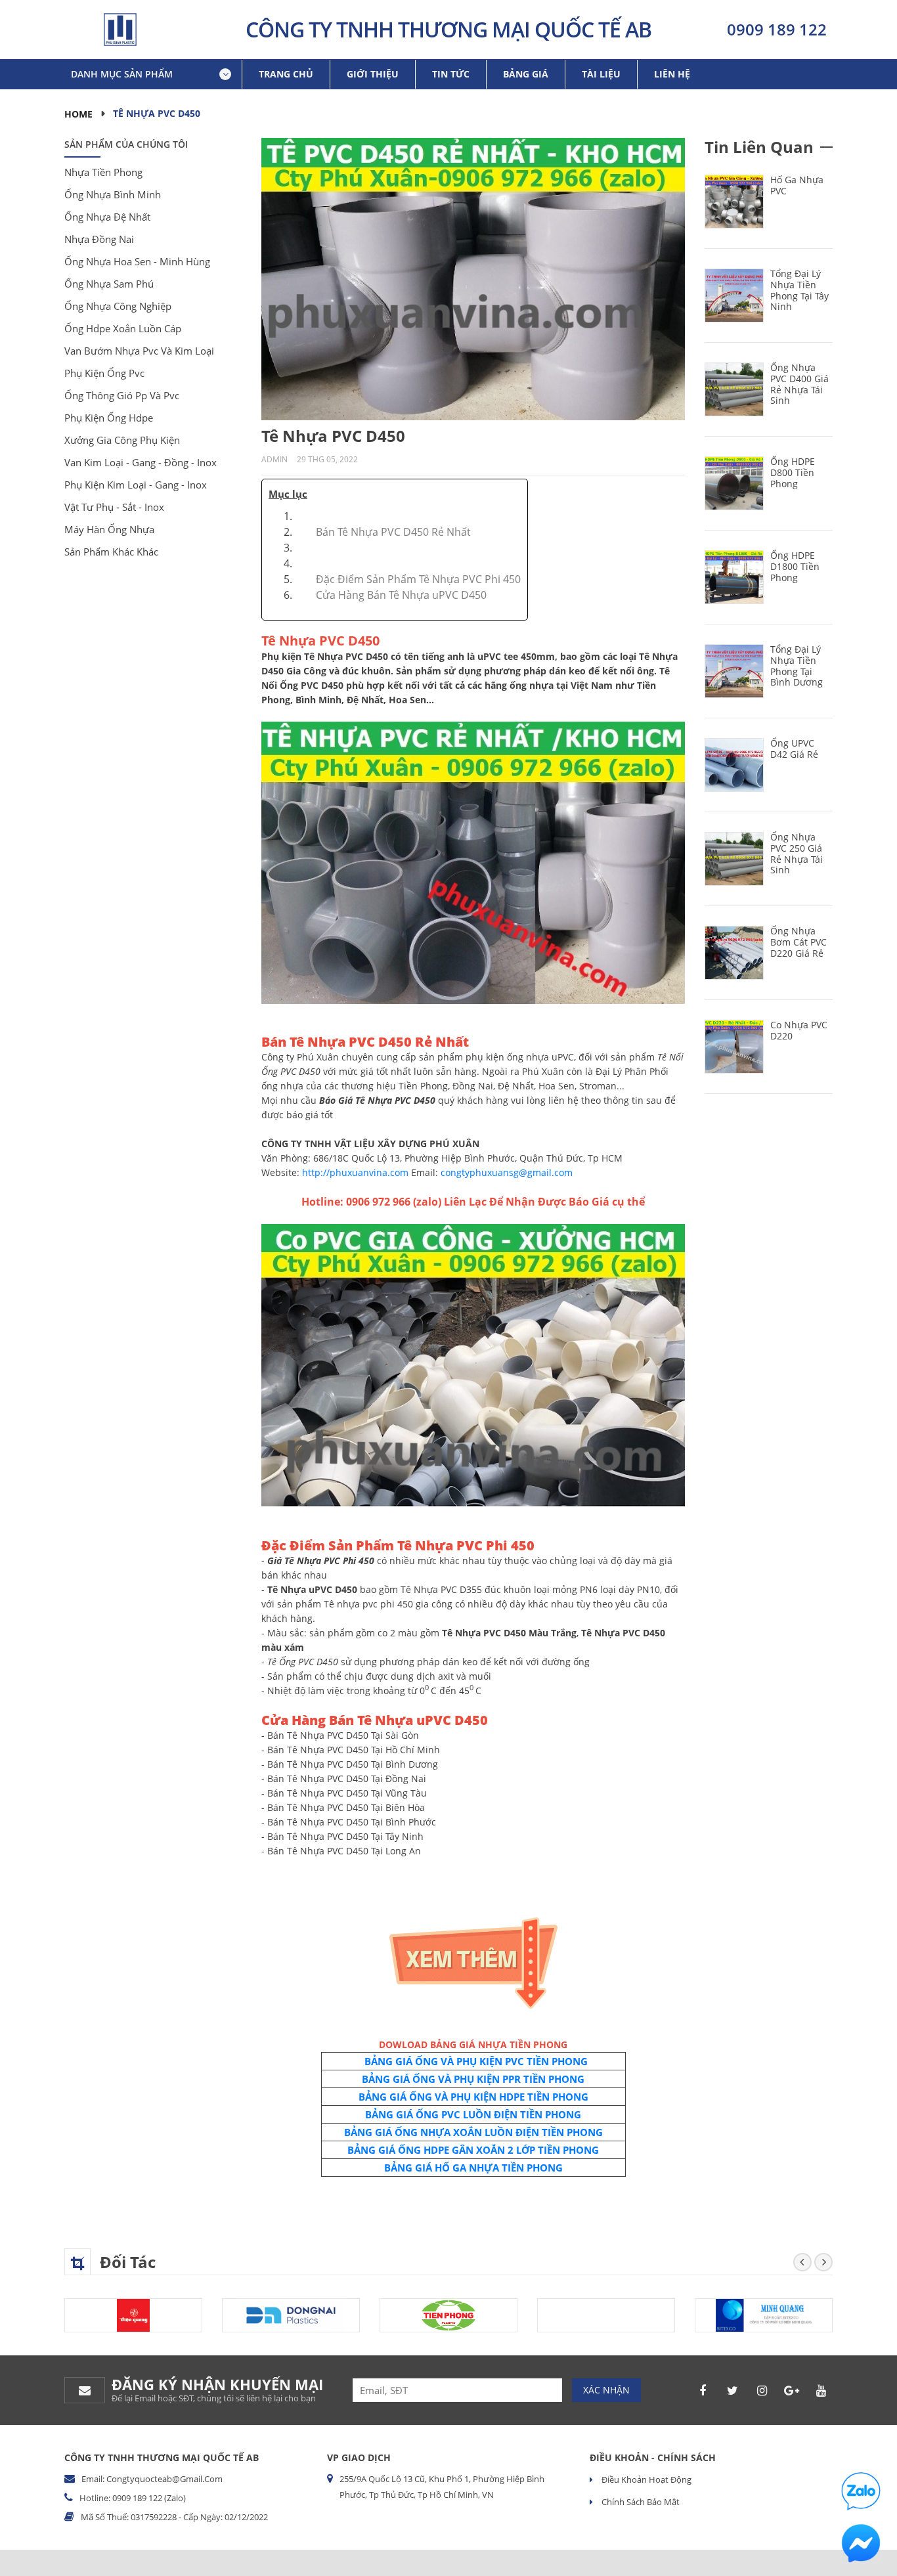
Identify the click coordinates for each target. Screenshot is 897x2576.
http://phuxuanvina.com (355, 1172)
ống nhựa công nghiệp (118, 306)
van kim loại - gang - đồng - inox (141, 462)
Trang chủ (286, 74)
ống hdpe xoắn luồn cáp (123, 328)
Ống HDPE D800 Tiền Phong (793, 472)
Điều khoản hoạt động (645, 2479)
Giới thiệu (373, 74)
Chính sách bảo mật (640, 2502)
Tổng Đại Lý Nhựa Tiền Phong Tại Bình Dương (797, 666)
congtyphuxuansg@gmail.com (507, 1172)
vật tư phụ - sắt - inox (114, 507)
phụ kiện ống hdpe (109, 418)
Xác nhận (606, 2390)
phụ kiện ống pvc (104, 373)
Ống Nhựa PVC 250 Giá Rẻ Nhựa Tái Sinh (797, 853)
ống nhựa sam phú (109, 284)
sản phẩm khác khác (111, 552)
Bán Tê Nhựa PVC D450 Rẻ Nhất (393, 532)
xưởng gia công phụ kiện (122, 440)
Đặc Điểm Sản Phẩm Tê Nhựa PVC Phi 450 (418, 579)
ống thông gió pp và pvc (122, 395)
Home (78, 114)
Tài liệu (601, 74)
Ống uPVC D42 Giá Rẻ (794, 749)
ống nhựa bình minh (113, 194)
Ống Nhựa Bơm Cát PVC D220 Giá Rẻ (799, 942)
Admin (274, 459)
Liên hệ (672, 74)
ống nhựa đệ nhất (107, 217)
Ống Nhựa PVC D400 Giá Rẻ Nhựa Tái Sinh (799, 384)
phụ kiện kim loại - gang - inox (136, 485)
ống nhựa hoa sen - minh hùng (137, 261)
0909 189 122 (777, 29)
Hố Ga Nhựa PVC (797, 185)
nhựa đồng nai (99, 239)
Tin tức (451, 74)
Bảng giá (526, 74)
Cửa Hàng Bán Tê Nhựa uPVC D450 (401, 595)
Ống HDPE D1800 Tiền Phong (795, 566)
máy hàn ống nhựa (109, 529)
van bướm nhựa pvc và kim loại (139, 351)
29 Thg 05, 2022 (327, 459)
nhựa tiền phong (103, 172)
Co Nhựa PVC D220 (799, 1030)
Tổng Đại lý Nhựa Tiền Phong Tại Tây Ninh (799, 290)
